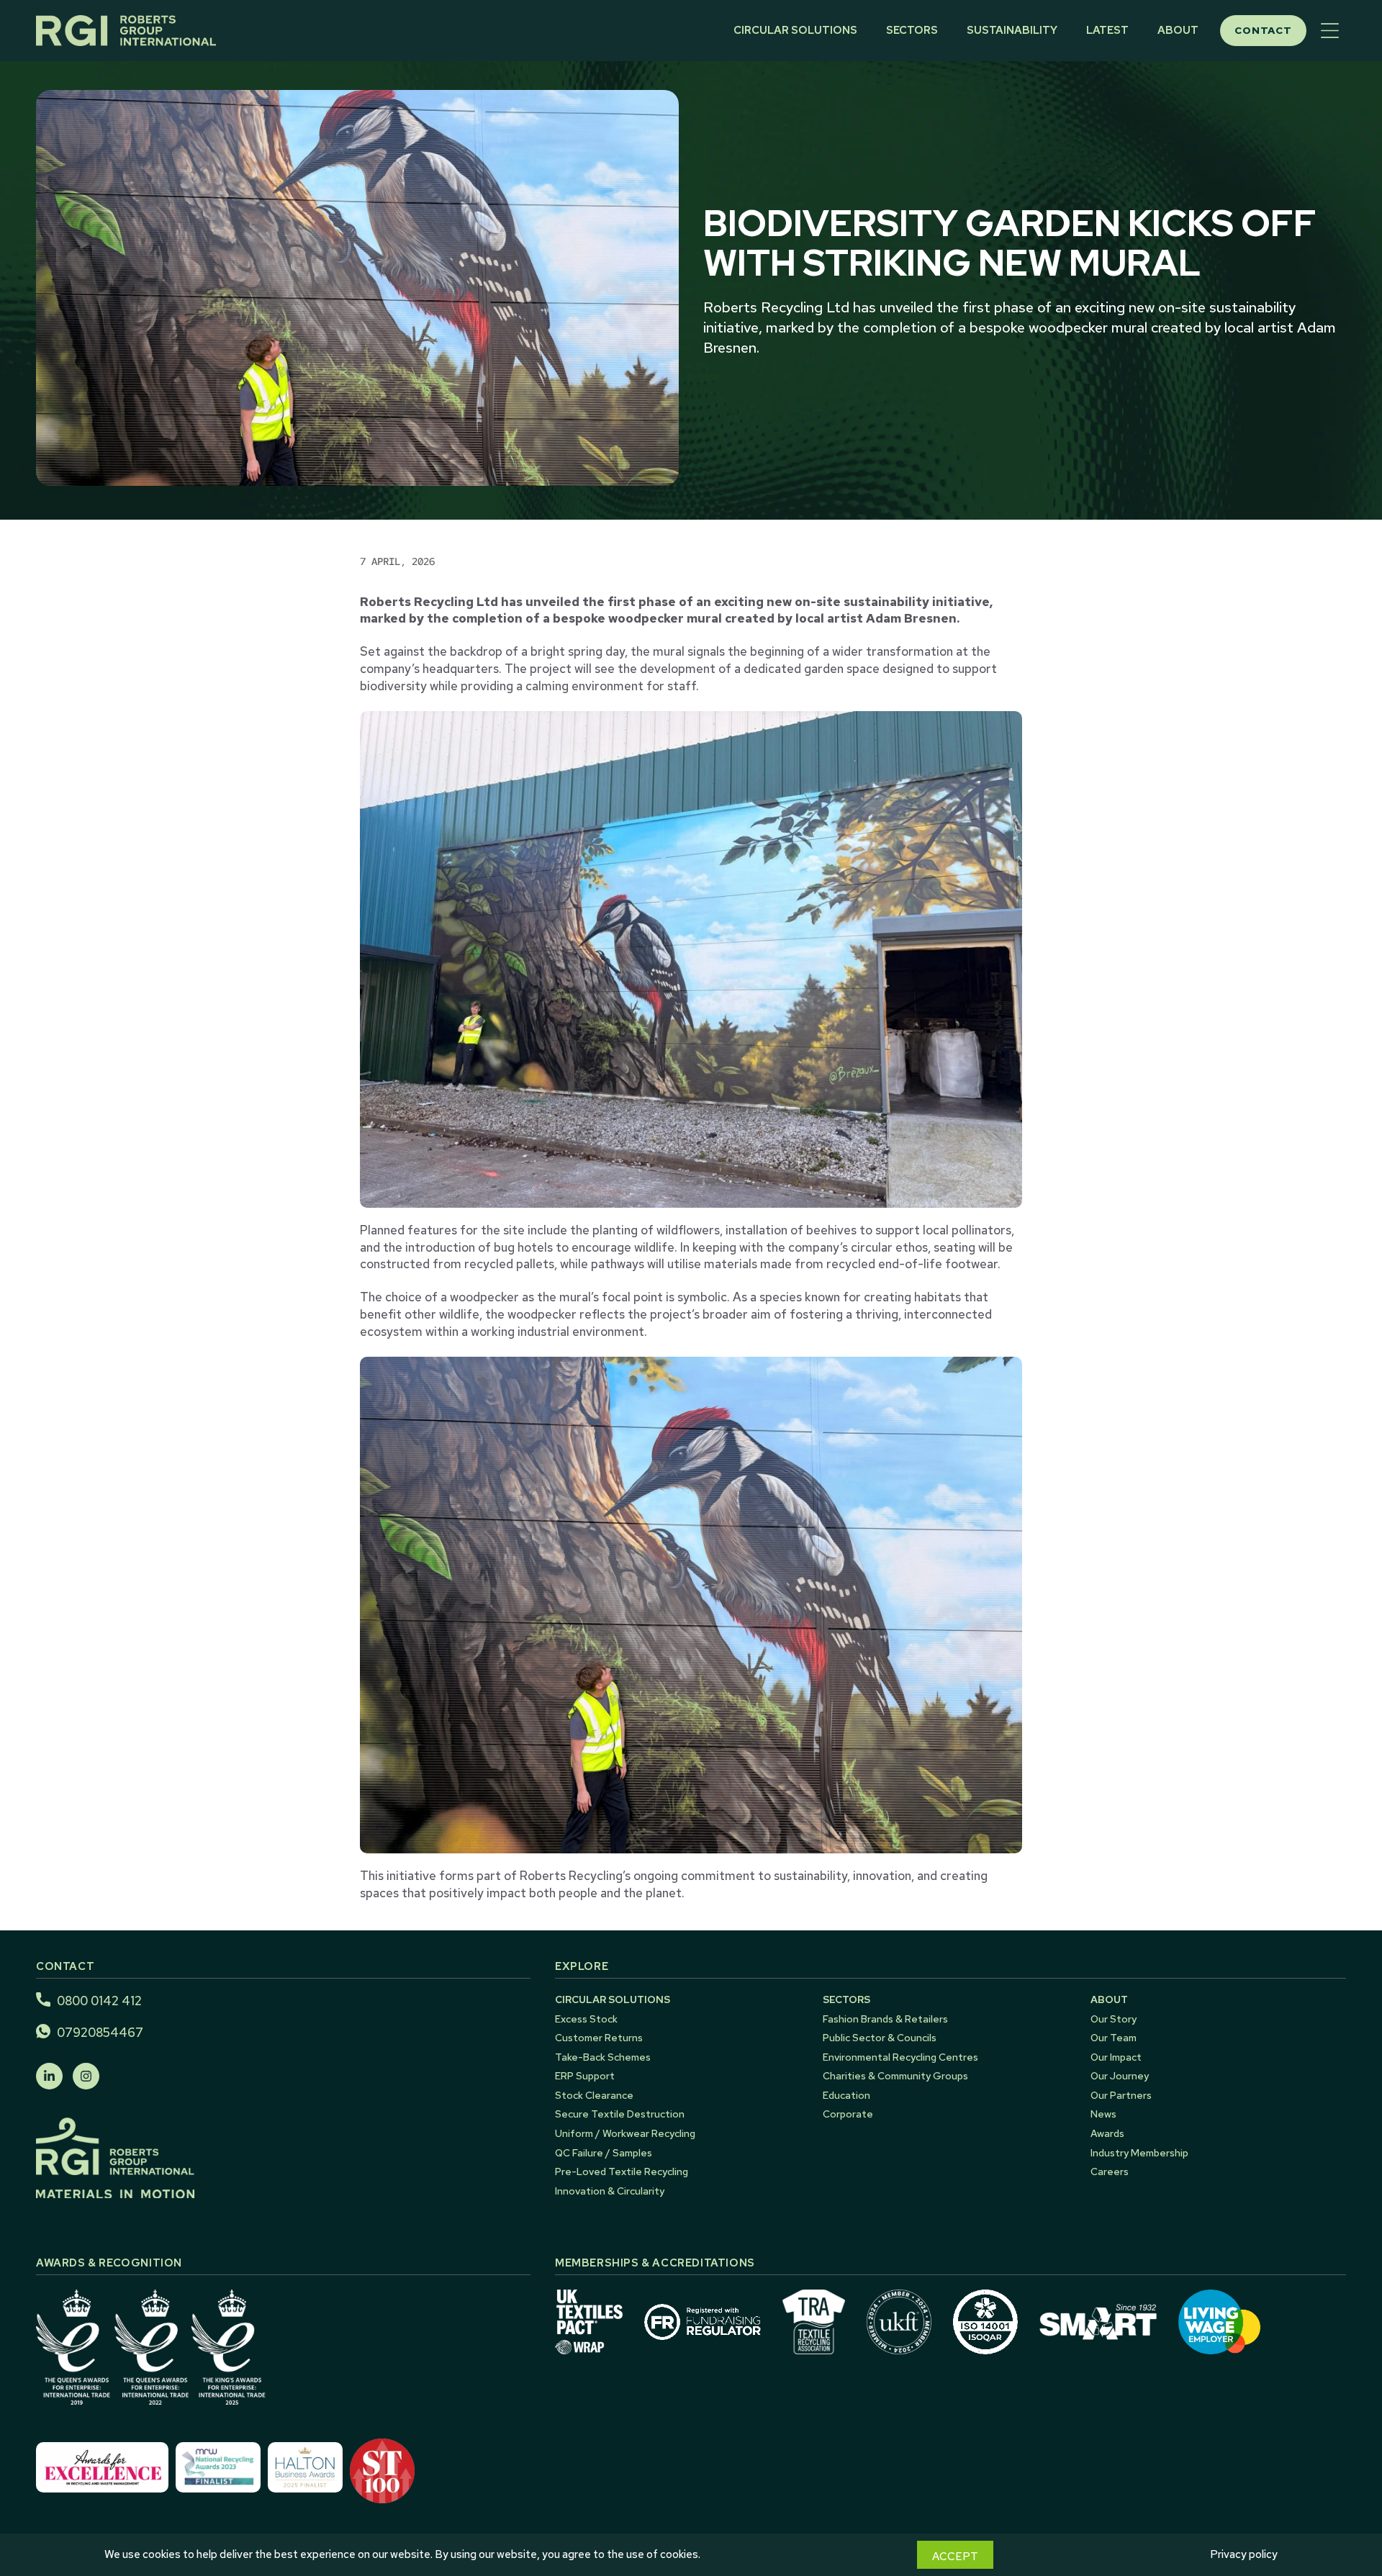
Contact (1263, 30)
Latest (1107, 30)
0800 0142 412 (99, 2001)
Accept (955, 2557)
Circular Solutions (795, 30)
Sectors (912, 30)
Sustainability (1012, 30)
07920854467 (100, 2033)
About (1178, 30)
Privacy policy (1244, 2554)
